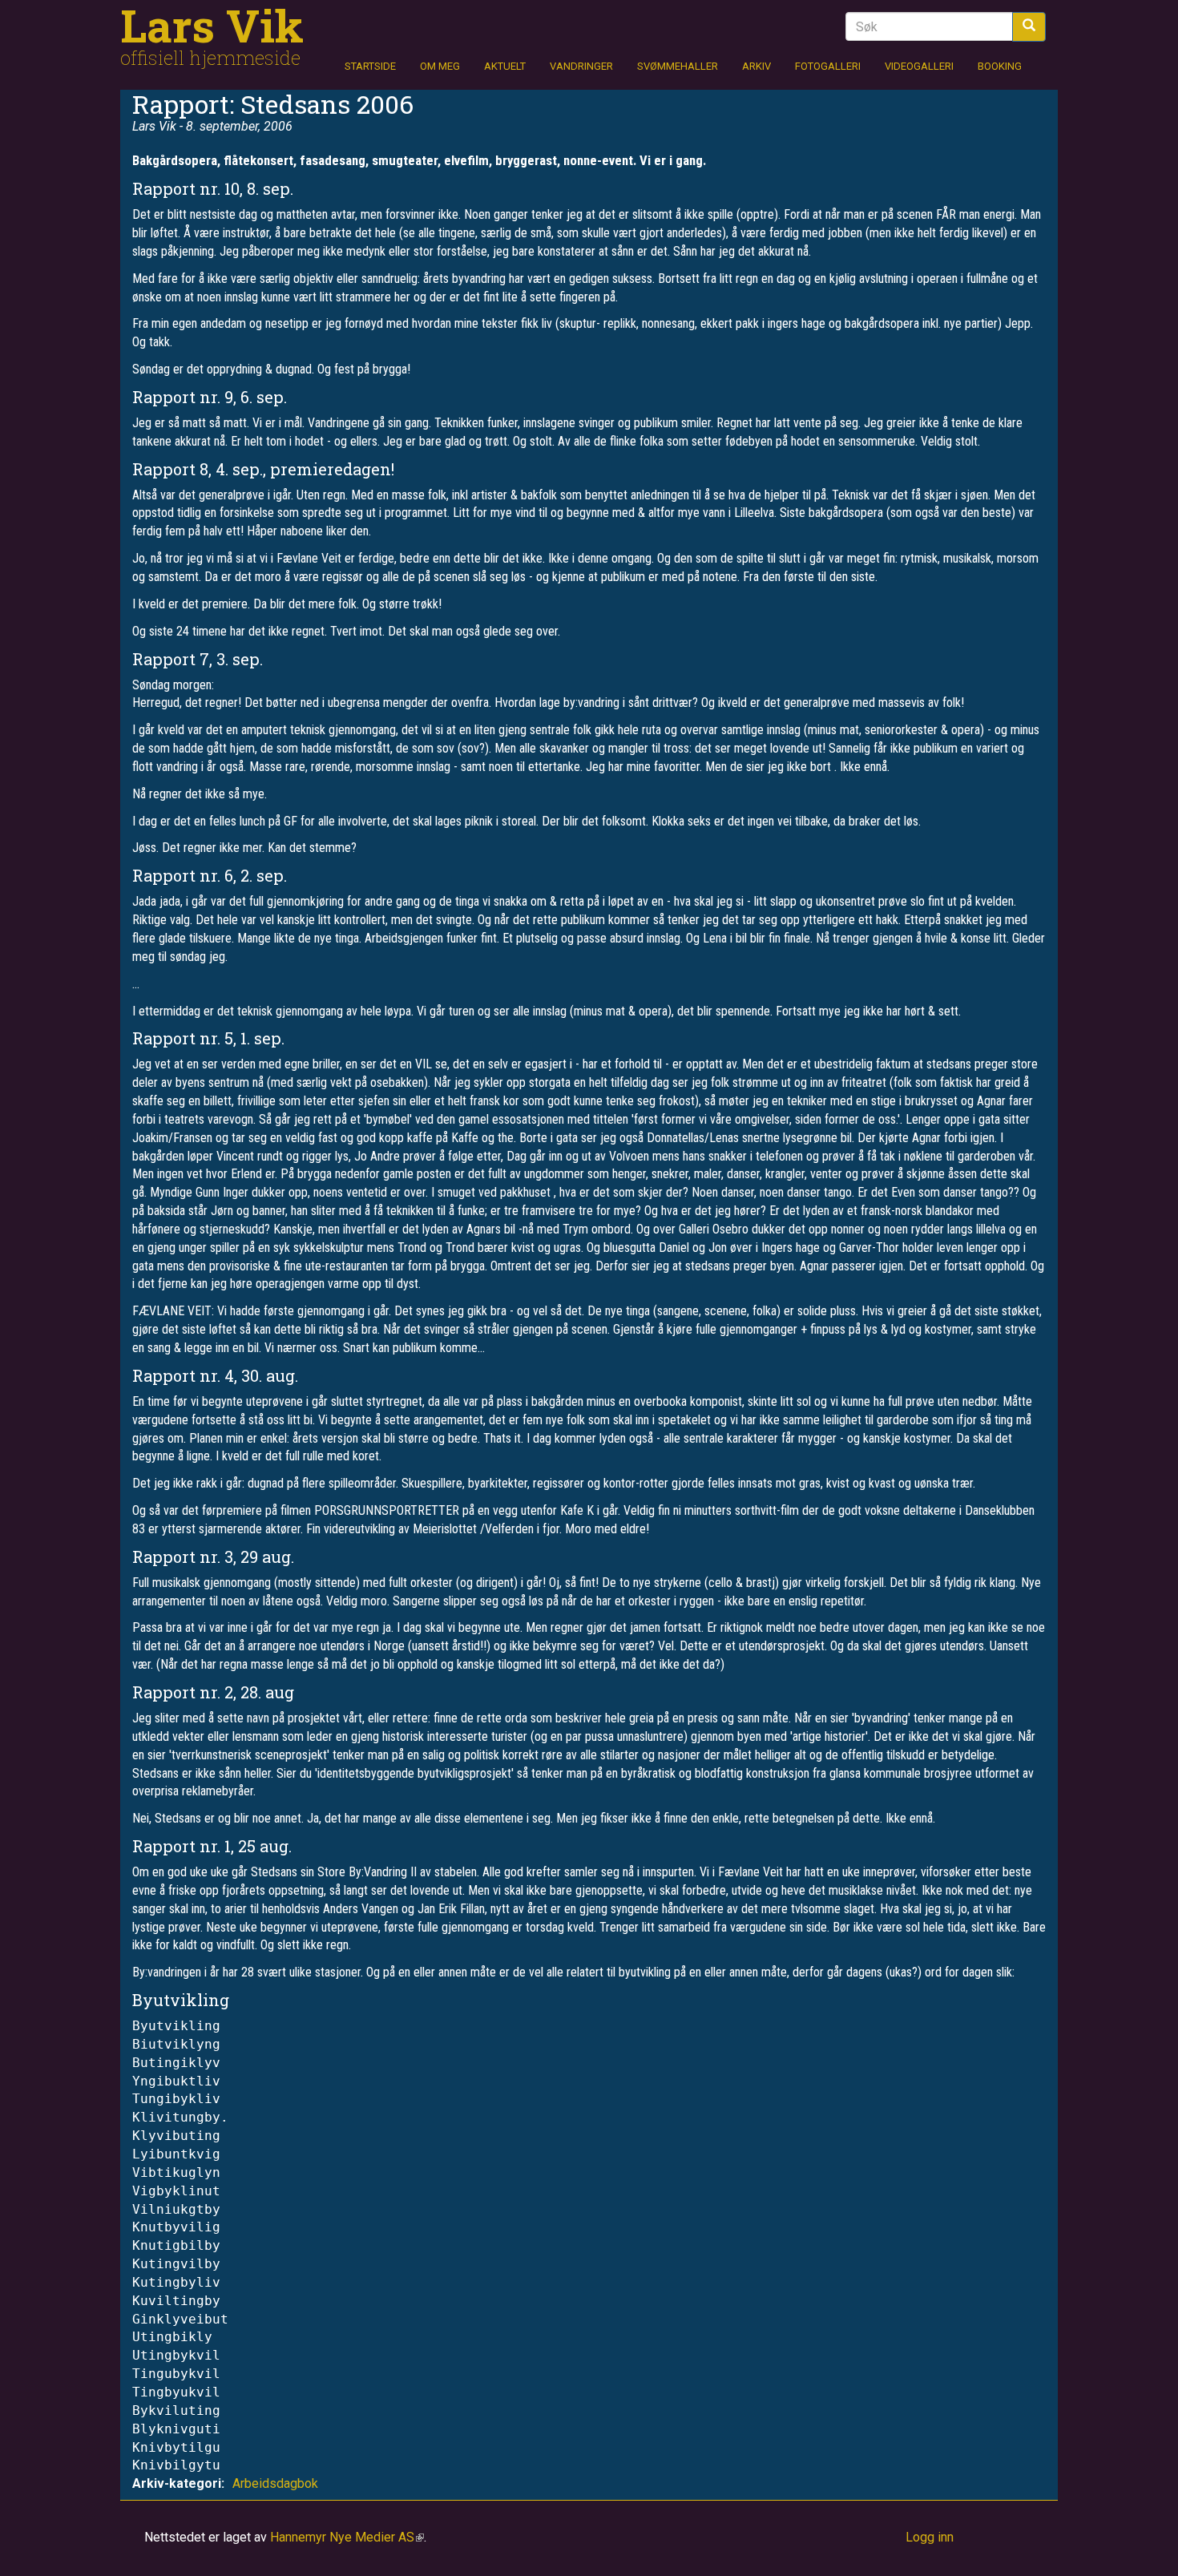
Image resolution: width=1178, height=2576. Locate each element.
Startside (370, 66)
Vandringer (581, 66)
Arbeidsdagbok (275, 2483)
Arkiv (756, 66)
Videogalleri (919, 66)
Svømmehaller (678, 66)
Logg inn (930, 2537)
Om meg (440, 66)
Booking (1000, 66)
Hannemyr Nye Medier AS (347, 2537)
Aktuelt (505, 66)
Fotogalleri (828, 66)
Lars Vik (212, 25)
